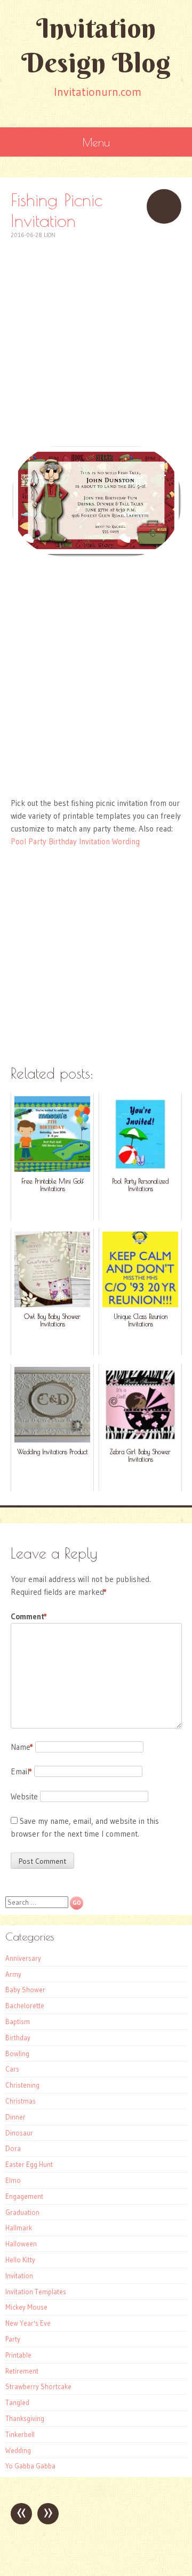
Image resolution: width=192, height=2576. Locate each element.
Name (22, 1747)
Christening (22, 2085)
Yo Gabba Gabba (30, 2466)
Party (13, 2339)
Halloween (21, 2244)
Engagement (24, 2196)
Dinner (15, 2117)
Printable (18, 2355)
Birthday (18, 2037)
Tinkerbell (20, 2434)
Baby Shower (25, 1990)
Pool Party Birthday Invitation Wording (75, 841)
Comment (29, 1616)
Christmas (21, 2101)
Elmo (13, 2180)
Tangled (17, 2402)
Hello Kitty (20, 2260)
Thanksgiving (25, 2418)
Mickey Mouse (26, 2307)
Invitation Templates (36, 2292)
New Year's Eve (28, 2323)
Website (24, 1796)
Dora (13, 2148)
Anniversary (23, 1958)
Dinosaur (19, 2133)
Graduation (22, 2212)
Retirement (22, 2371)
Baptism (18, 2021)
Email (21, 1771)
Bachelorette (25, 2006)
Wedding (18, 2450)
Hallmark (19, 2228)
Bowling (17, 2053)
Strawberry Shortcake (38, 2386)
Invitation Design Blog (96, 45)
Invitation (19, 2276)
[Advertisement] (96, 336)
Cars (12, 2069)
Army (13, 1974)
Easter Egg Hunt (29, 2164)
